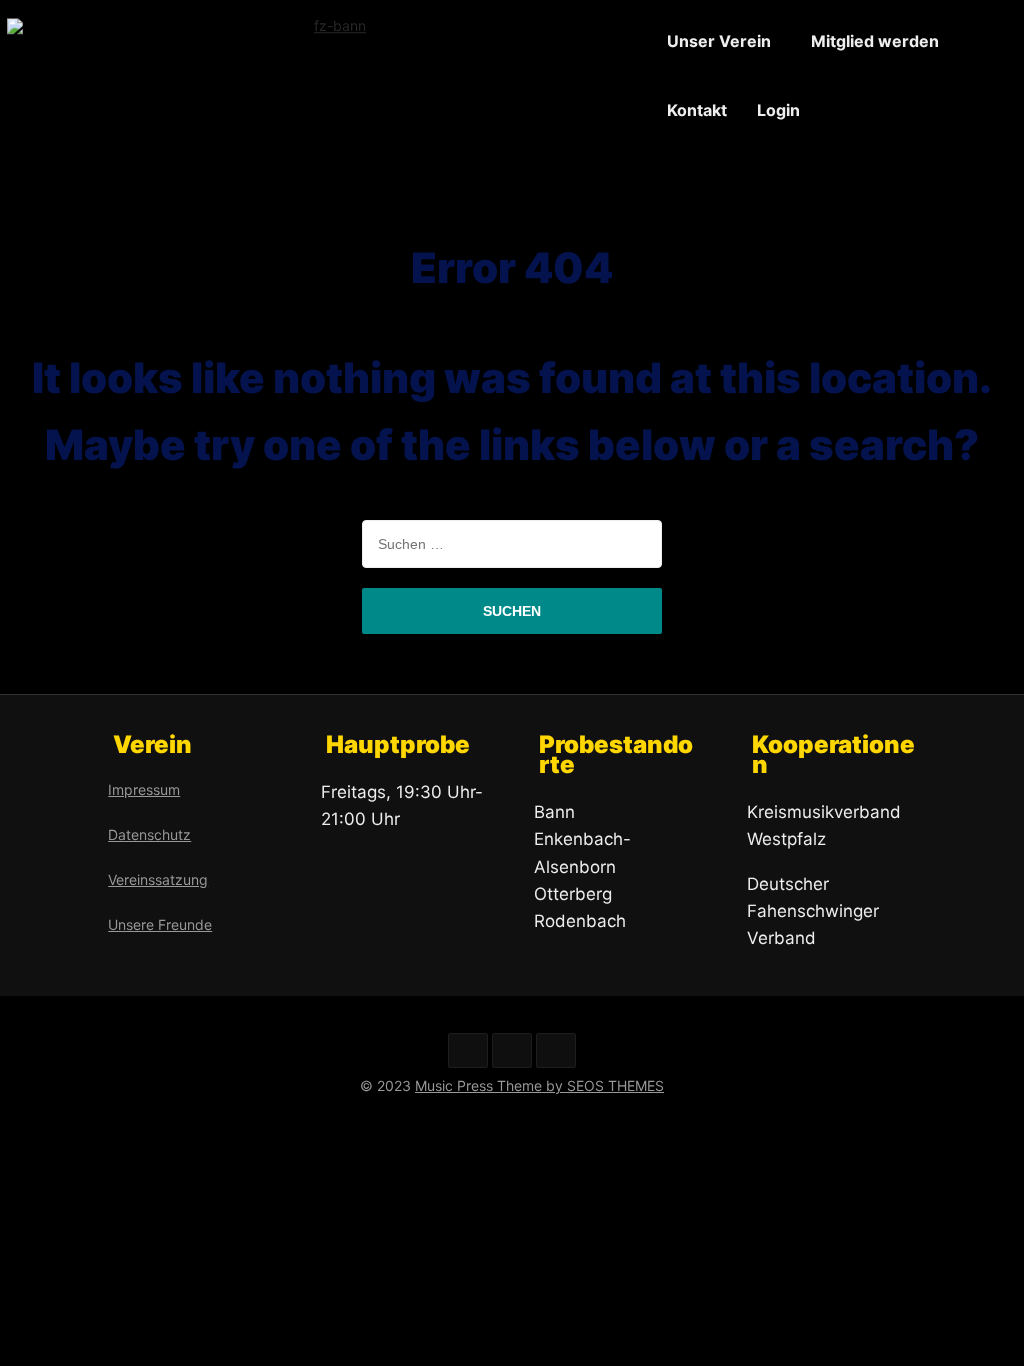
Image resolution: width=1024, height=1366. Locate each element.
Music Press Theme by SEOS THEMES (539, 1085)
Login (778, 109)
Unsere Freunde (160, 924)
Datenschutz (149, 834)
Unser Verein (719, 41)
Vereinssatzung (158, 879)
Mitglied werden (875, 41)
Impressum (144, 789)
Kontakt (697, 109)
